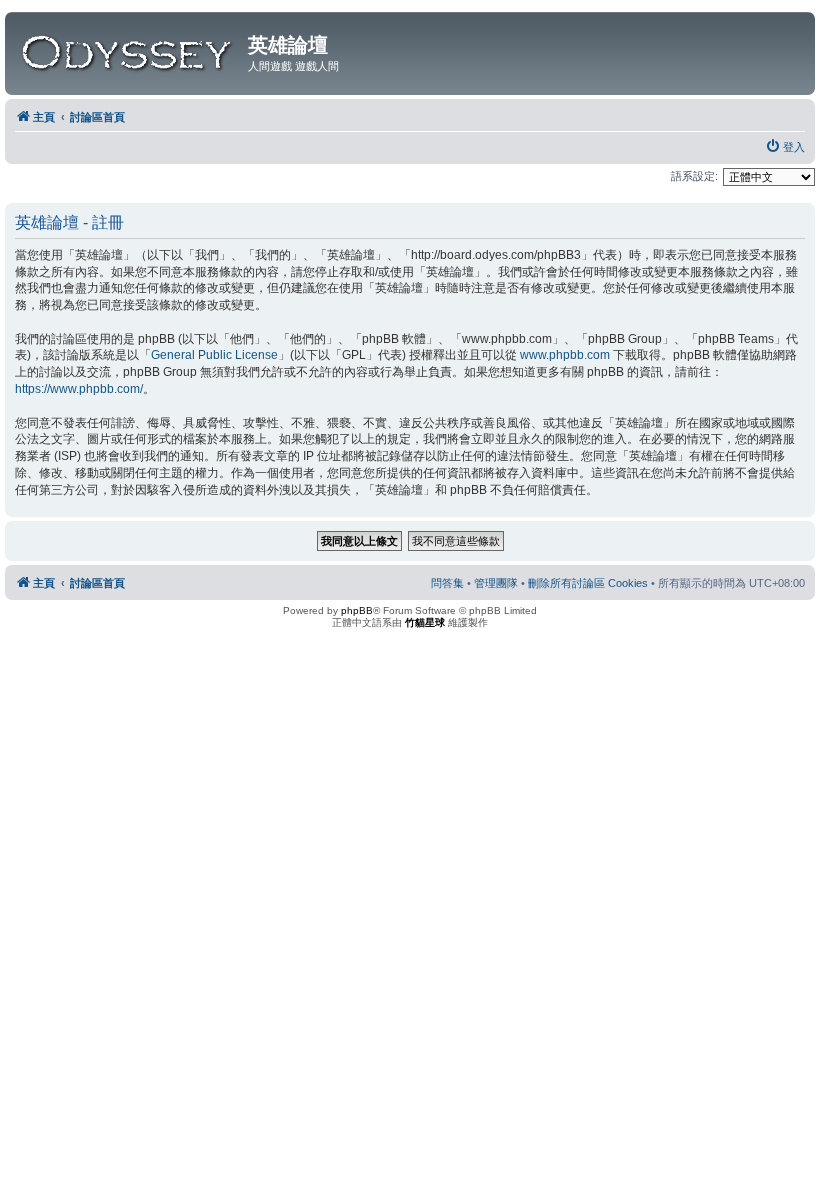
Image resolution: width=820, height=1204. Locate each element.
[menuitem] (785, 147)
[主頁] (129, 49)
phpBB (357, 610)
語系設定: (694, 176)
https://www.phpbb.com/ (79, 389)
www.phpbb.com (565, 355)
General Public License (214, 355)
